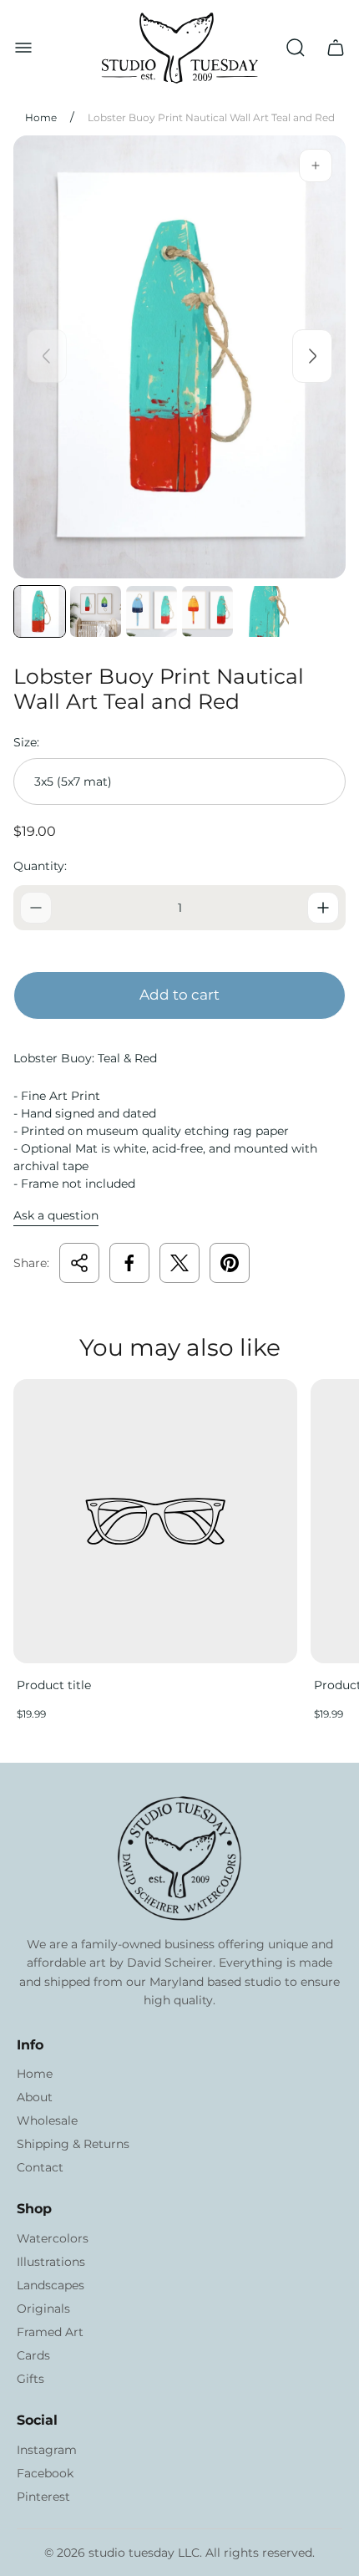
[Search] (296, 48)
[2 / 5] (96, 611)
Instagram (47, 2450)
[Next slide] (312, 356)
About (35, 2097)
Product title (54, 1685)
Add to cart (179, 995)
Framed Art (50, 2332)
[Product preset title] (155, 1521)
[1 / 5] (40, 611)
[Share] (79, 1263)
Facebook (45, 2473)
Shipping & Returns (73, 2144)
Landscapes (51, 2285)
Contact (40, 2167)
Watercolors (53, 2238)
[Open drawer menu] (23, 48)
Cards (33, 2355)
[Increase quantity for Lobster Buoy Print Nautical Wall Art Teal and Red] (323, 908)
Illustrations (51, 2262)
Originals (43, 2309)
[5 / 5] (263, 611)
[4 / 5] (207, 611)
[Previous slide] (47, 356)
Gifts (30, 2379)
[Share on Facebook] (129, 1263)
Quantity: (40, 866)
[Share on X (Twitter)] (179, 1263)
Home (41, 117)
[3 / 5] (152, 611)
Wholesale (47, 2120)
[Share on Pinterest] (230, 1263)
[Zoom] (316, 165)
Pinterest (43, 2497)
